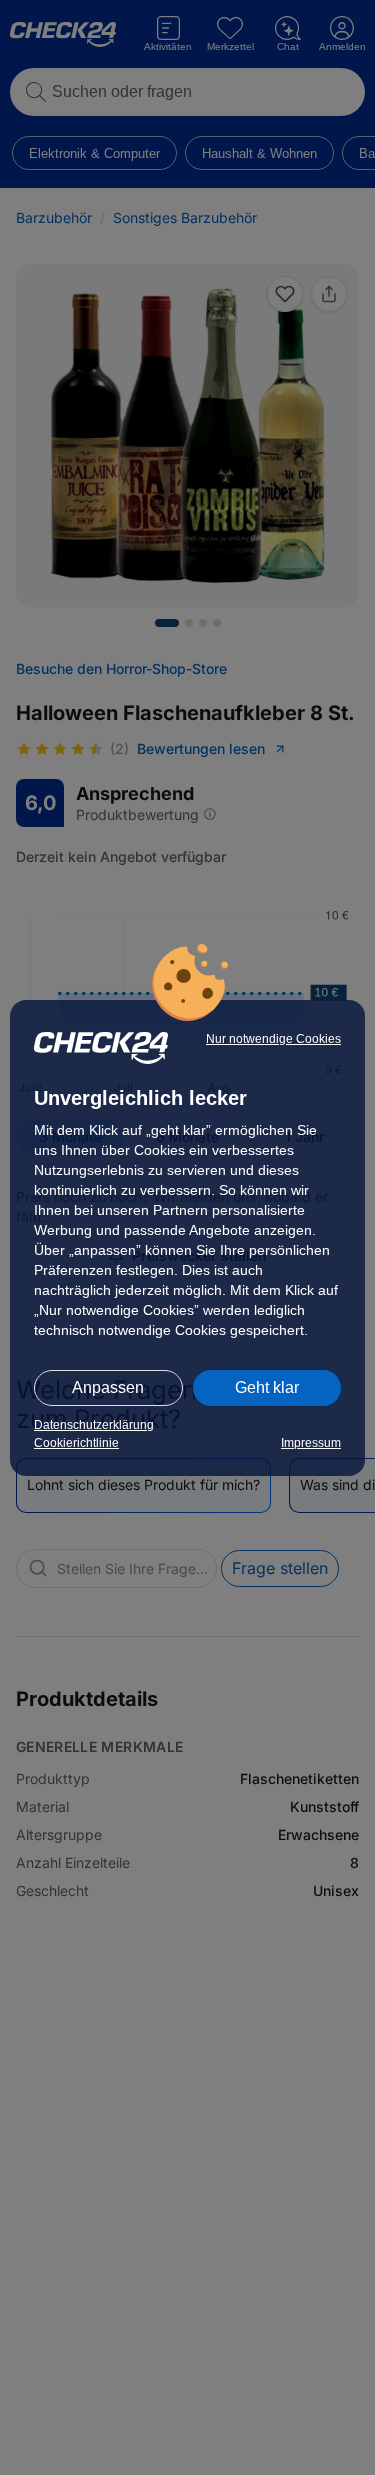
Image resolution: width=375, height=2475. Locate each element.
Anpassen (108, 1387)
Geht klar (267, 1387)
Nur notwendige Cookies (273, 1039)
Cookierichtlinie (76, 1443)
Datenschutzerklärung (94, 1425)
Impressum (311, 1443)
